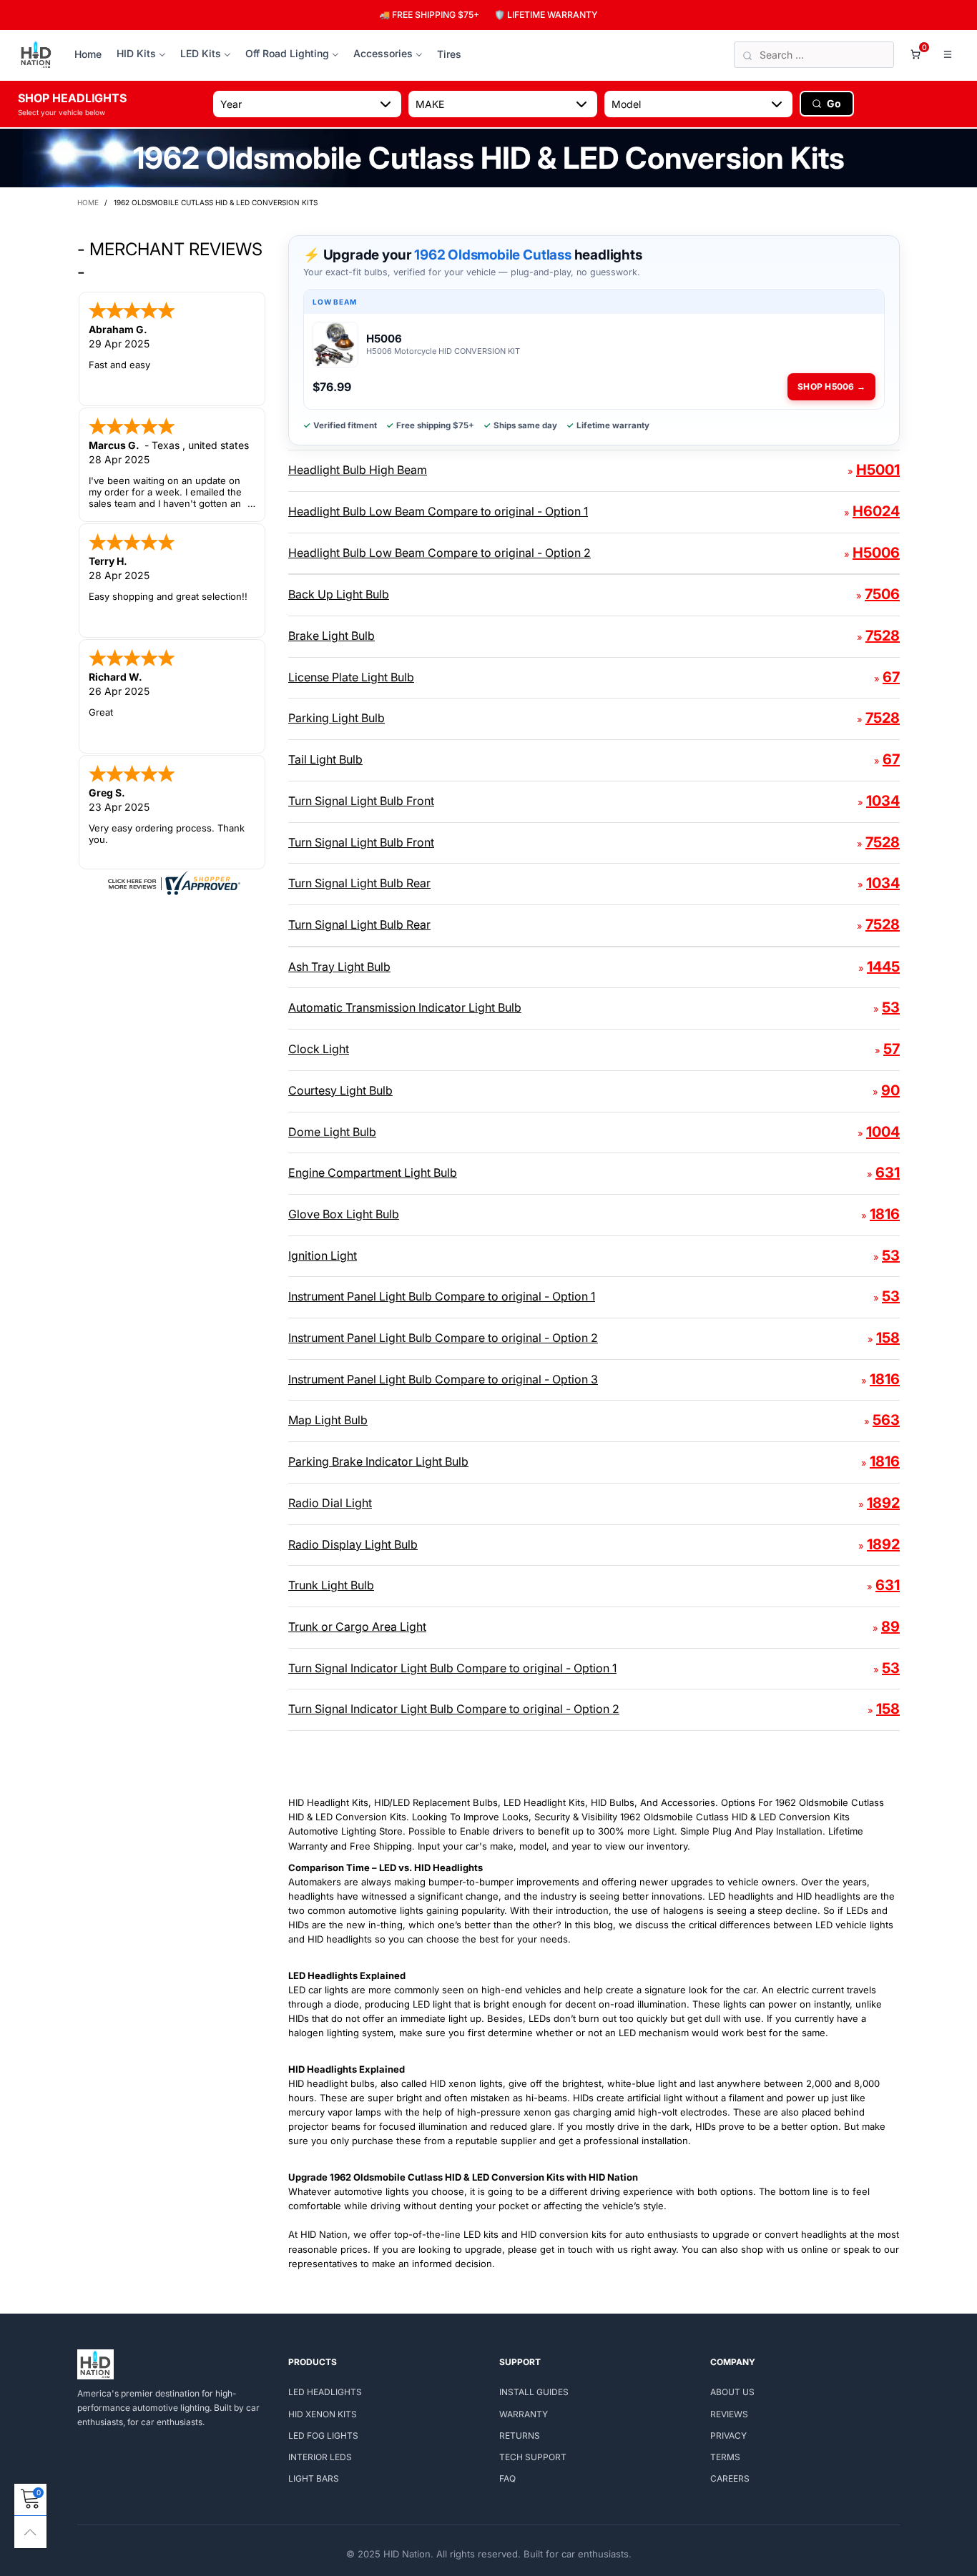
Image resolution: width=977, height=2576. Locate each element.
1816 (885, 1214)
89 (890, 1627)
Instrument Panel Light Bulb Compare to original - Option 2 (443, 1338)
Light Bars (314, 2478)
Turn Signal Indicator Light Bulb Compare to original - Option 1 (452, 1668)
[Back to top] (30, 2532)
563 (886, 1420)
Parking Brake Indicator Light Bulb (378, 1461)
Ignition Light (323, 1255)
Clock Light (319, 1049)
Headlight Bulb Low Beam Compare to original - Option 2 (440, 553)
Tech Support (533, 2457)
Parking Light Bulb (337, 718)
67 (891, 677)
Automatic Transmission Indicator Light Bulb (405, 1007)
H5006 (876, 553)
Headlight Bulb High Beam (358, 470)
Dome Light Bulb (332, 1132)
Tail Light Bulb (325, 759)
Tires (449, 54)
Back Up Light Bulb (339, 594)
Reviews (729, 2414)
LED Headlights (325, 2392)
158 (888, 1338)
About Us (732, 2392)
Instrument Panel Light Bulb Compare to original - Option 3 (443, 1379)
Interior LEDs (320, 2457)
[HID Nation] (36, 55)
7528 (883, 636)
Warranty (524, 2414)
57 (892, 1049)
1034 (883, 801)
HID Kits (136, 53)
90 (890, 1090)
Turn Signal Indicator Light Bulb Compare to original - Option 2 (454, 1709)
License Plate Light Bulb (351, 677)
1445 (883, 967)
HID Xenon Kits (323, 2414)
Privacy (728, 2436)
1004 (883, 1132)
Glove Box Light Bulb (344, 1214)
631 (888, 1173)
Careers (730, 2478)
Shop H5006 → (831, 386)
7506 (882, 594)
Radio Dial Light (330, 1503)
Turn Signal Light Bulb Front (361, 801)
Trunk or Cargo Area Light (357, 1627)
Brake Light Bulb (332, 636)
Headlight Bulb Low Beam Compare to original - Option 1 (438, 511)
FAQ (507, 2478)
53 (891, 1007)
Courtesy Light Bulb (340, 1090)
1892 (883, 1503)
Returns (520, 2436)
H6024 (876, 511)
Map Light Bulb (328, 1420)
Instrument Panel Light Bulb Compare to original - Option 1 (442, 1296)
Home (88, 54)
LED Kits (201, 53)
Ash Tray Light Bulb (339, 967)
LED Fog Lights (323, 2436)
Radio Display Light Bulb (353, 1544)
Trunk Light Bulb (331, 1585)
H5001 (878, 470)
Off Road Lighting (287, 53)
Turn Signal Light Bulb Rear (359, 883)
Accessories (383, 53)
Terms (725, 2457)
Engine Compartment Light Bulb (373, 1173)
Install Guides (534, 2392)
